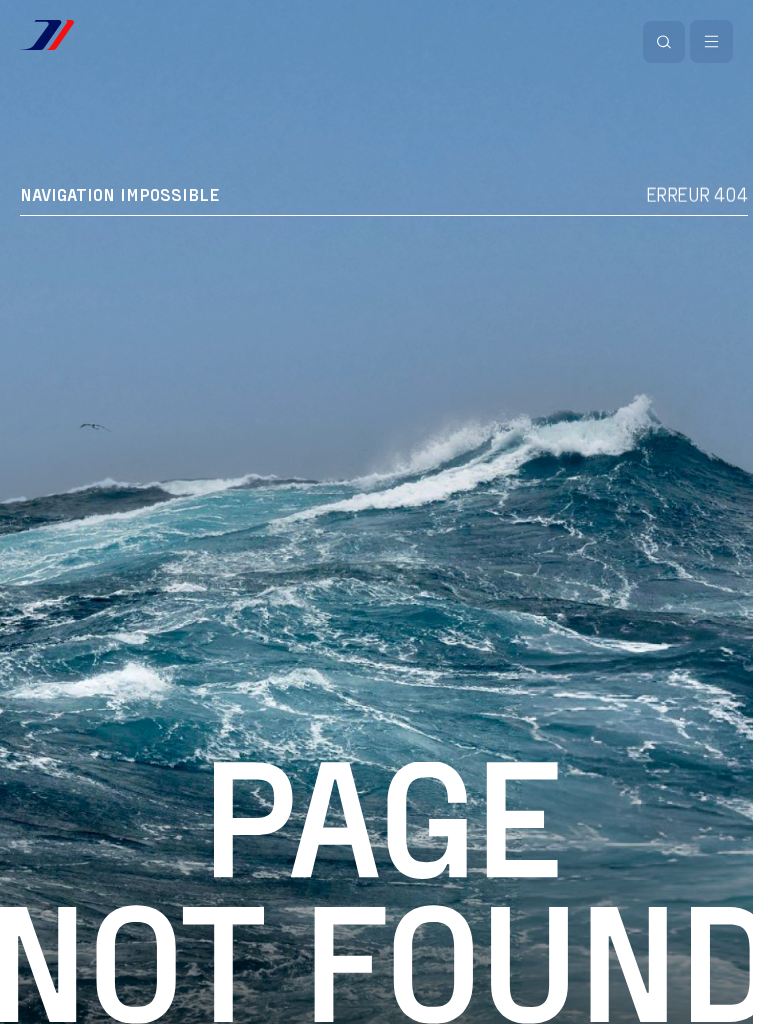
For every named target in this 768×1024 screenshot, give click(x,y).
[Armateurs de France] (47, 35)
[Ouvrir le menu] (711, 41)
